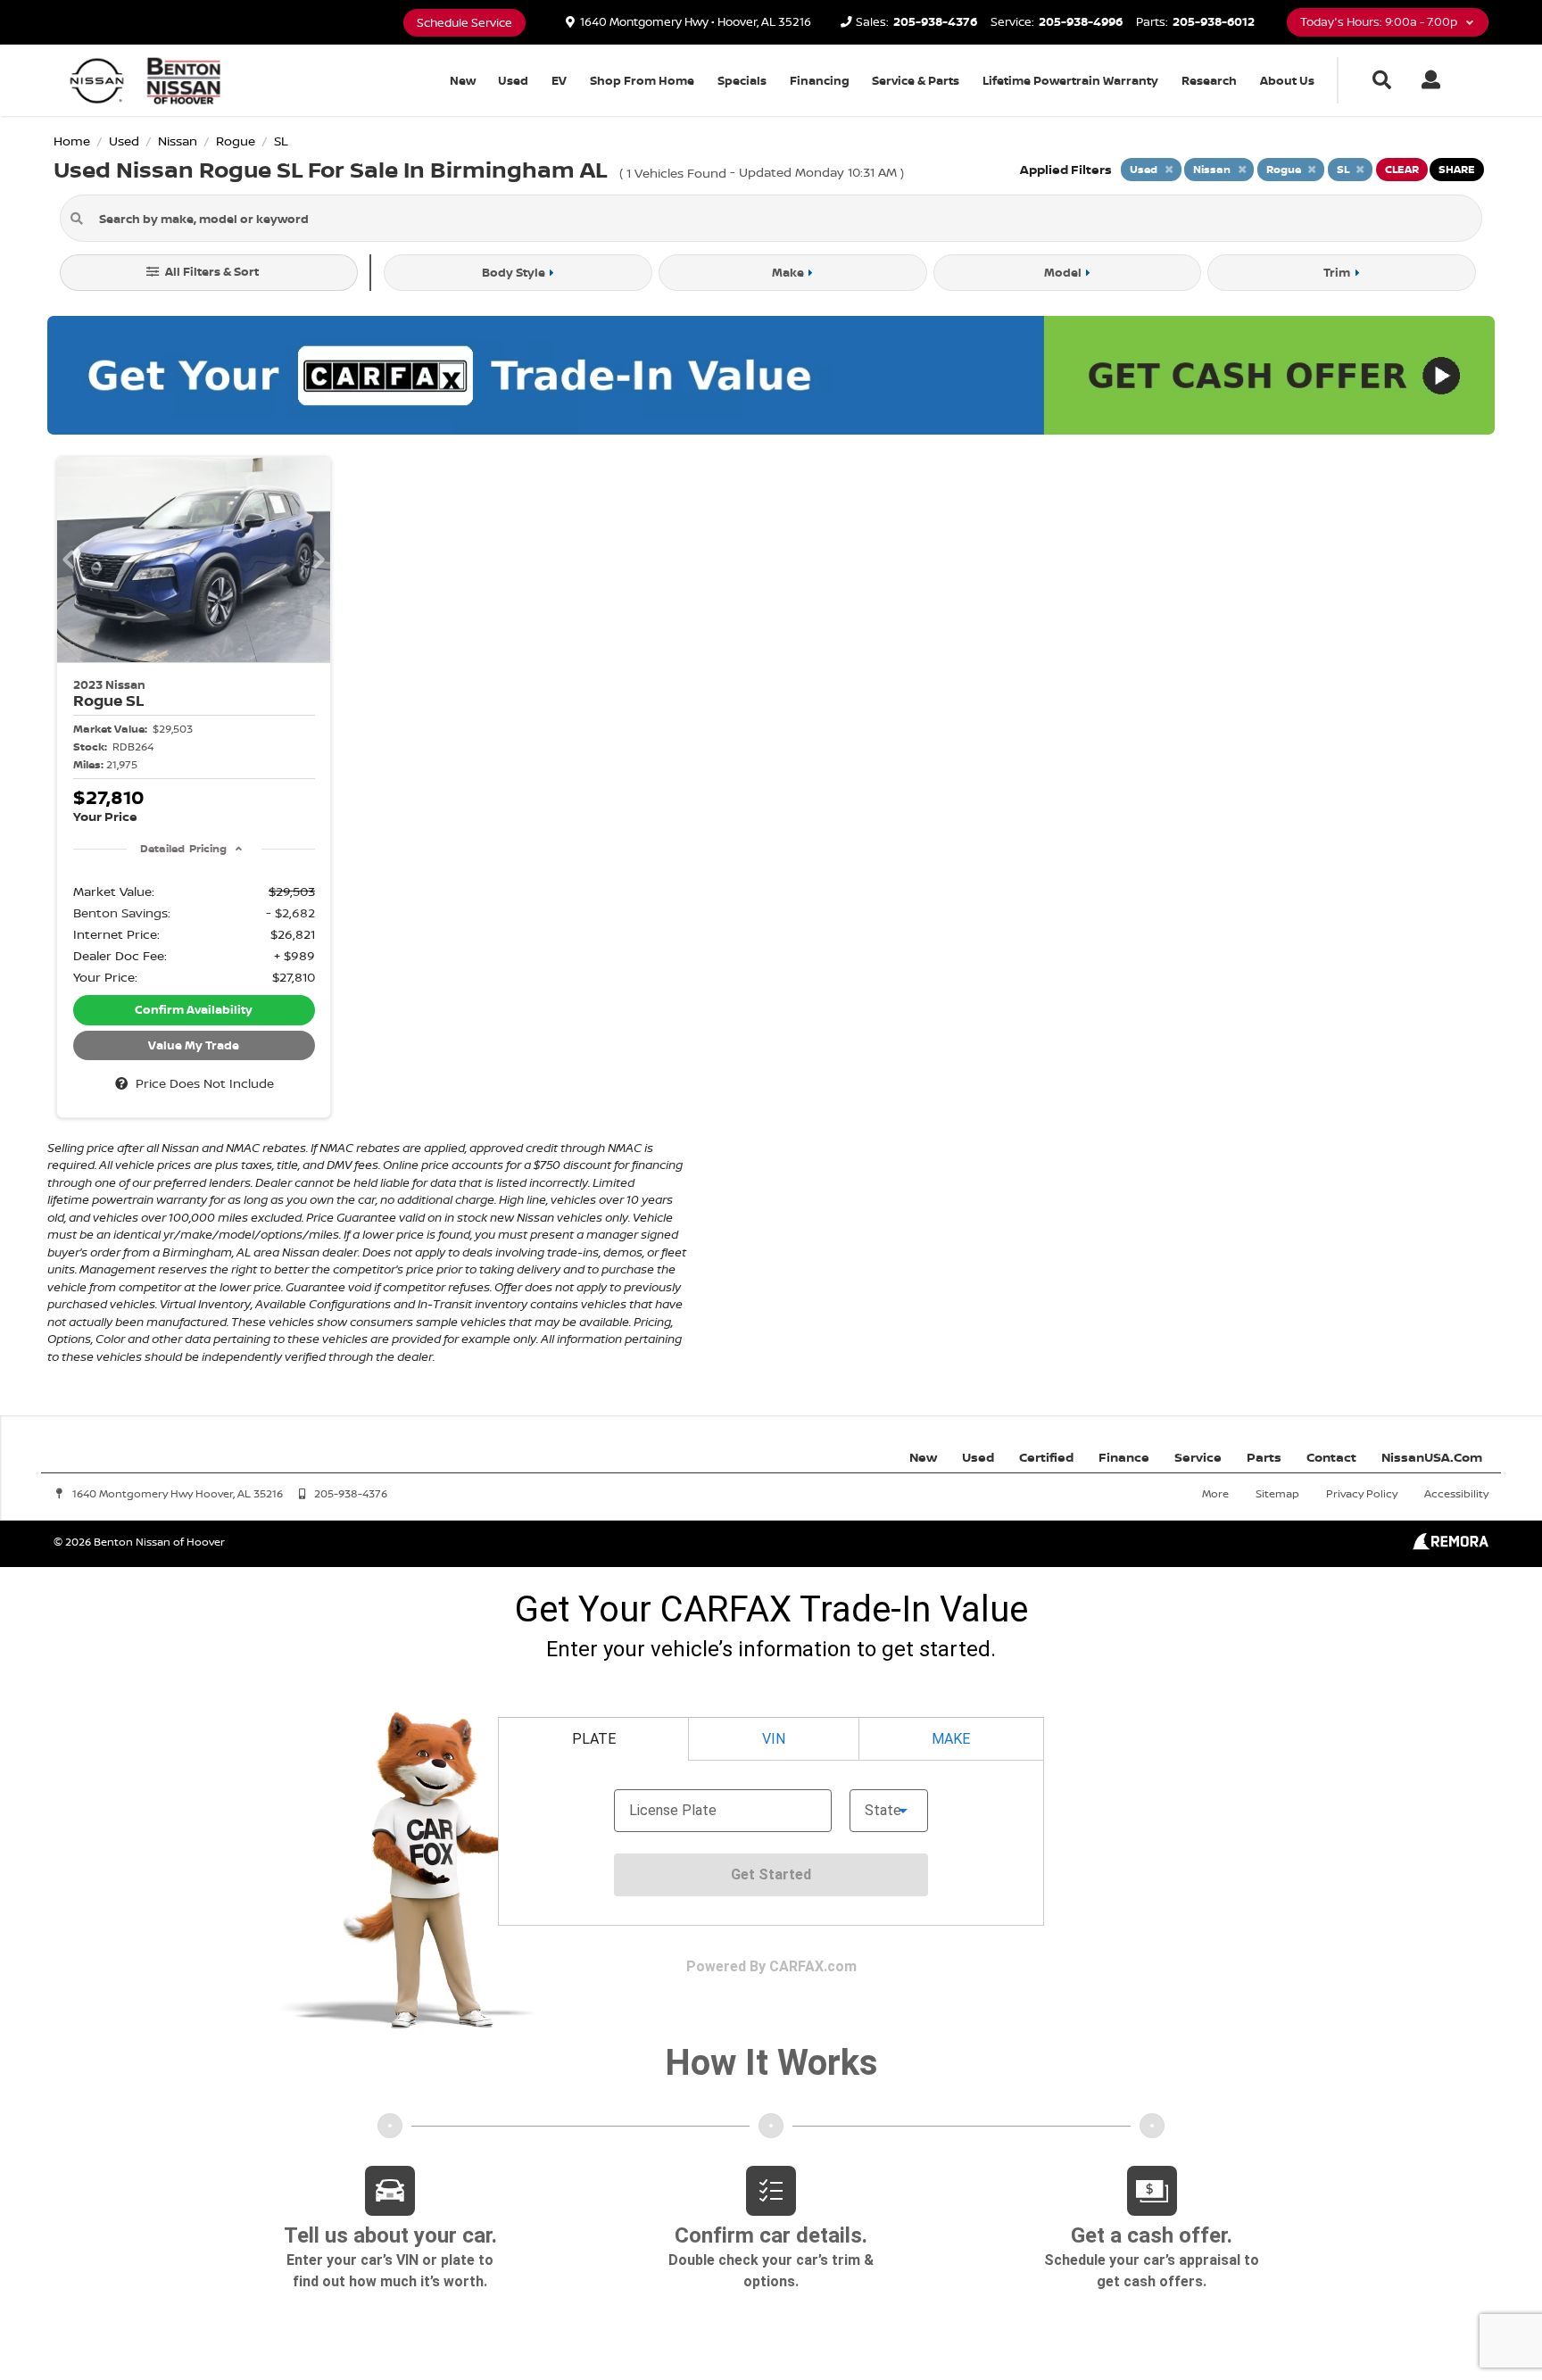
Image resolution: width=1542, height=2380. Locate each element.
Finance (1124, 1457)
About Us (1287, 80)
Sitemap (1277, 1493)
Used (513, 80)
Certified (1046, 1457)
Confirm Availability (194, 1009)
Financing (820, 80)
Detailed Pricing (183, 848)
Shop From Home (642, 80)
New (463, 80)
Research (1209, 80)
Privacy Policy (1362, 1493)
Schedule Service (464, 23)
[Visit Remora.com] (1451, 1545)
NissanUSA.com (1432, 1457)
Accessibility (1456, 1493)
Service (1198, 1457)
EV (559, 80)
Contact (1331, 1457)
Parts (1264, 1457)
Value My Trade (194, 1045)
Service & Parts (916, 80)
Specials (742, 80)
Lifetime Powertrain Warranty (1070, 80)
